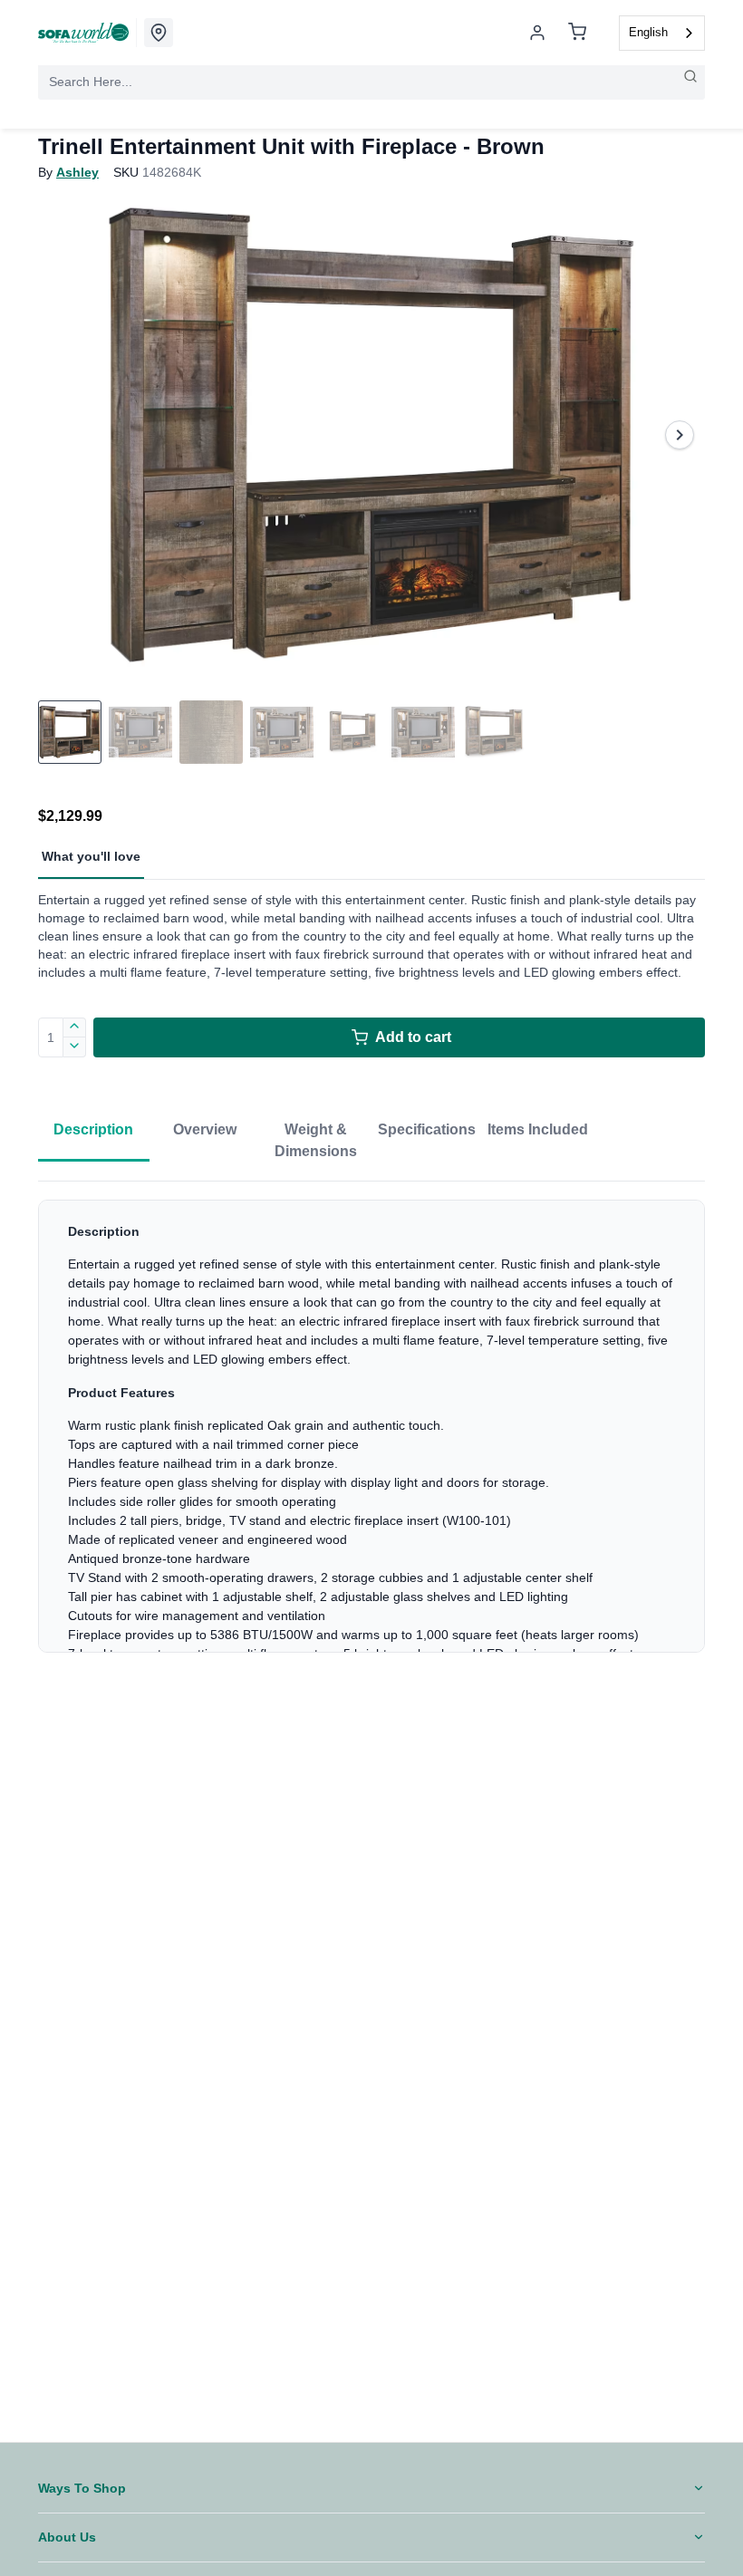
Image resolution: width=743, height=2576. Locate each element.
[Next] (680, 435)
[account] (537, 33)
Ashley (77, 172)
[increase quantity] (75, 1028)
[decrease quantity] (75, 1047)
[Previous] (63, 435)
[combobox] (662, 33)
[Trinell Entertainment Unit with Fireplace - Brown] (371, 435)
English (648, 32)
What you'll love (91, 856)
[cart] (577, 33)
